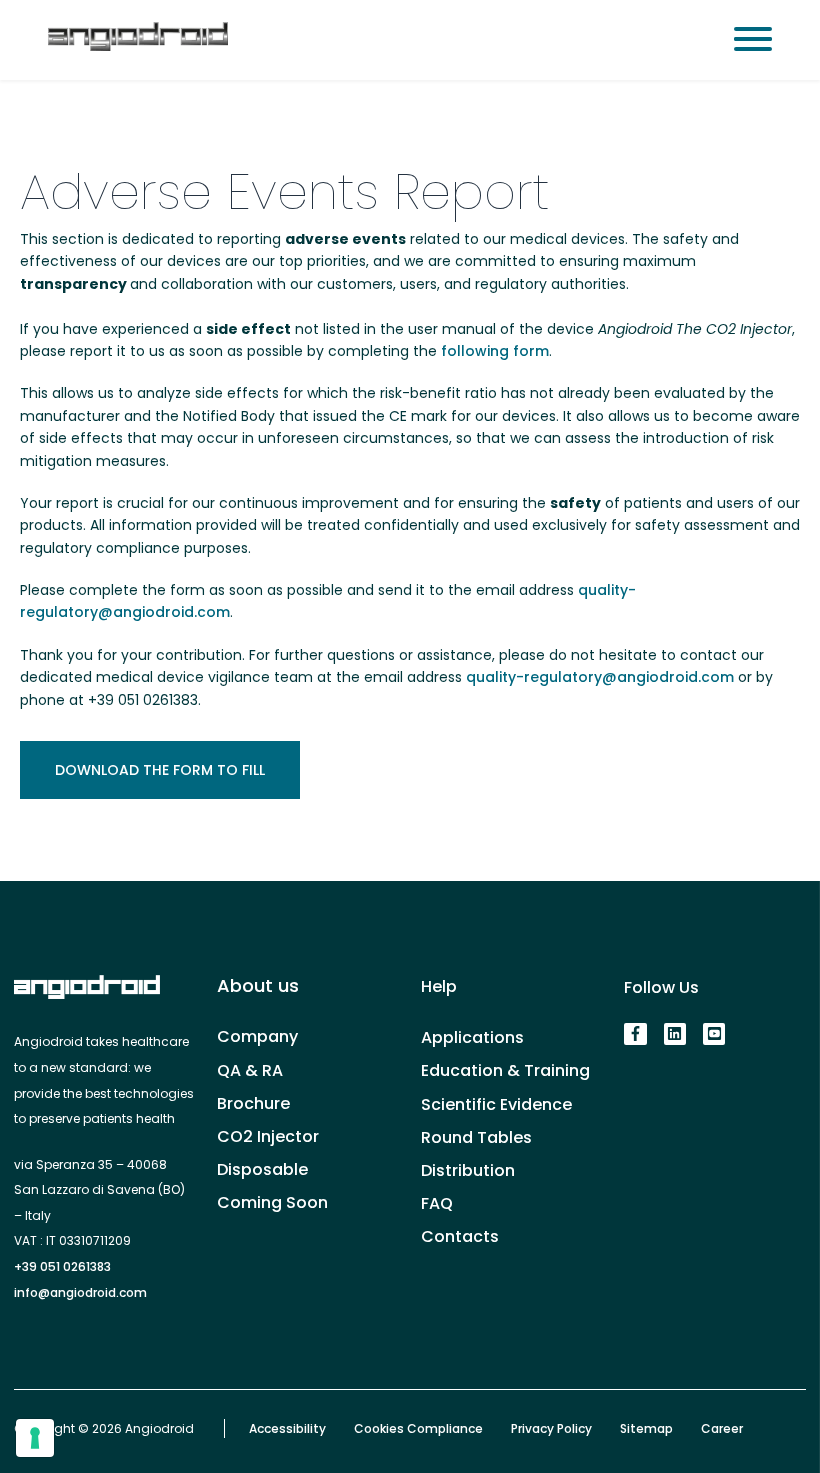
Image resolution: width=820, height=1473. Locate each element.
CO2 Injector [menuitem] (268, 1136)
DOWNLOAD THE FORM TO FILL (160, 770)
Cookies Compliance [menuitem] (418, 1429)
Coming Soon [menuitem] (272, 1202)
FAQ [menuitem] (437, 1203)
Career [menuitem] (722, 1429)
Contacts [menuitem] (460, 1236)
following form (495, 351)
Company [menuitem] (257, 1036)
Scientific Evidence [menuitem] (496, 1104)
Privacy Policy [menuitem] (551, 1429)
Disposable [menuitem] (262, 1169)
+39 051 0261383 (62, 1266)
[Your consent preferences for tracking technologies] (35, 1438)
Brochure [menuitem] (253, 1103)
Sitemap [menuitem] (646, 1429)
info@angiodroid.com (80, 1292)
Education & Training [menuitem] (505, 1070)
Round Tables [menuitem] (476, 1137)
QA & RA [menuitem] (250, 1070)
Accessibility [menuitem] (287, 1429)
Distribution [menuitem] (468, 1170)
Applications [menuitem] (472, 1037)
